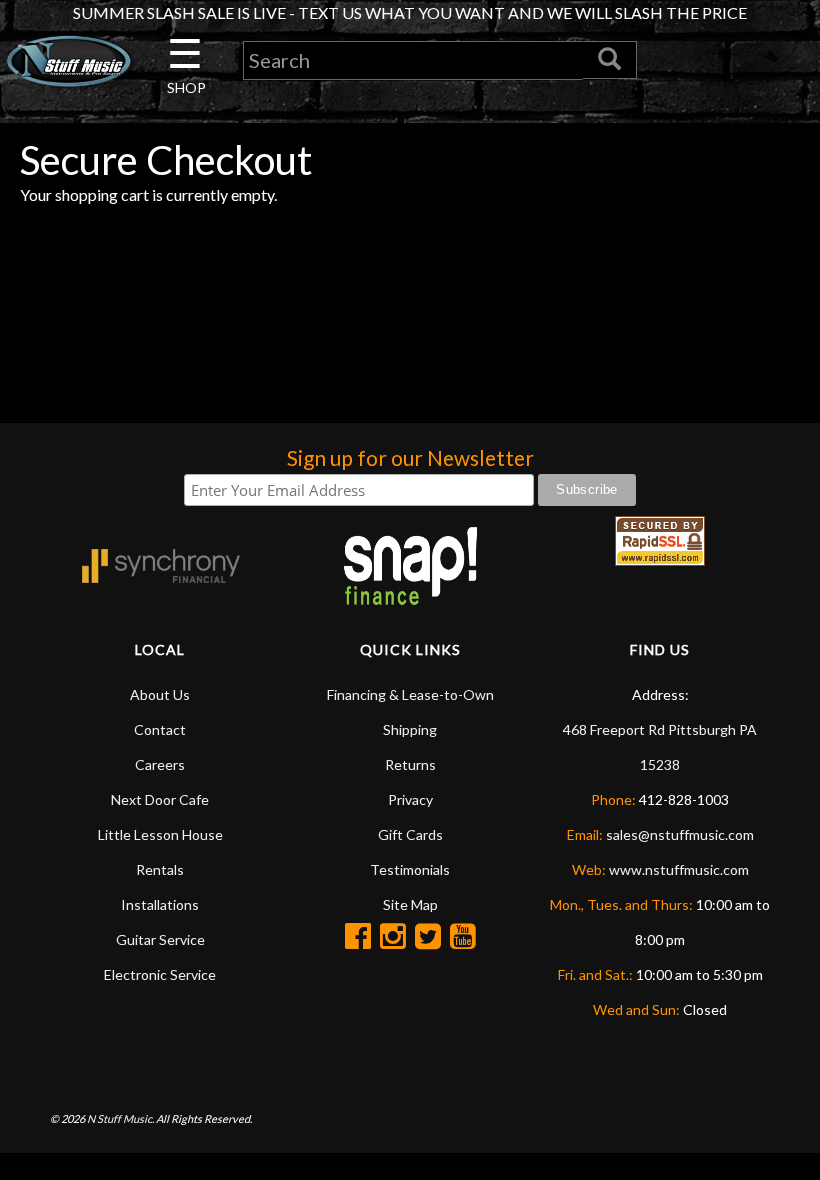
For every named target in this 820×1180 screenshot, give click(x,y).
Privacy (410, 799)
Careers (160, 764)
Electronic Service (160, 974)
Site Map (410, 904)
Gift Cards (410, 834)
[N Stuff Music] (68, 61)
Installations (160, 904)
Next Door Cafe (160, 799)
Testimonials (410, 869)
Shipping (410, 729)
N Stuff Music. (120, 1118)
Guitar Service (160, 939)
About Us (160, 694)
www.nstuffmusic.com (679, 869)
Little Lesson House (160, 834)
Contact (160, 729)
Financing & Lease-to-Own (410, 694)
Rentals (160, 869)
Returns (410, 764)
